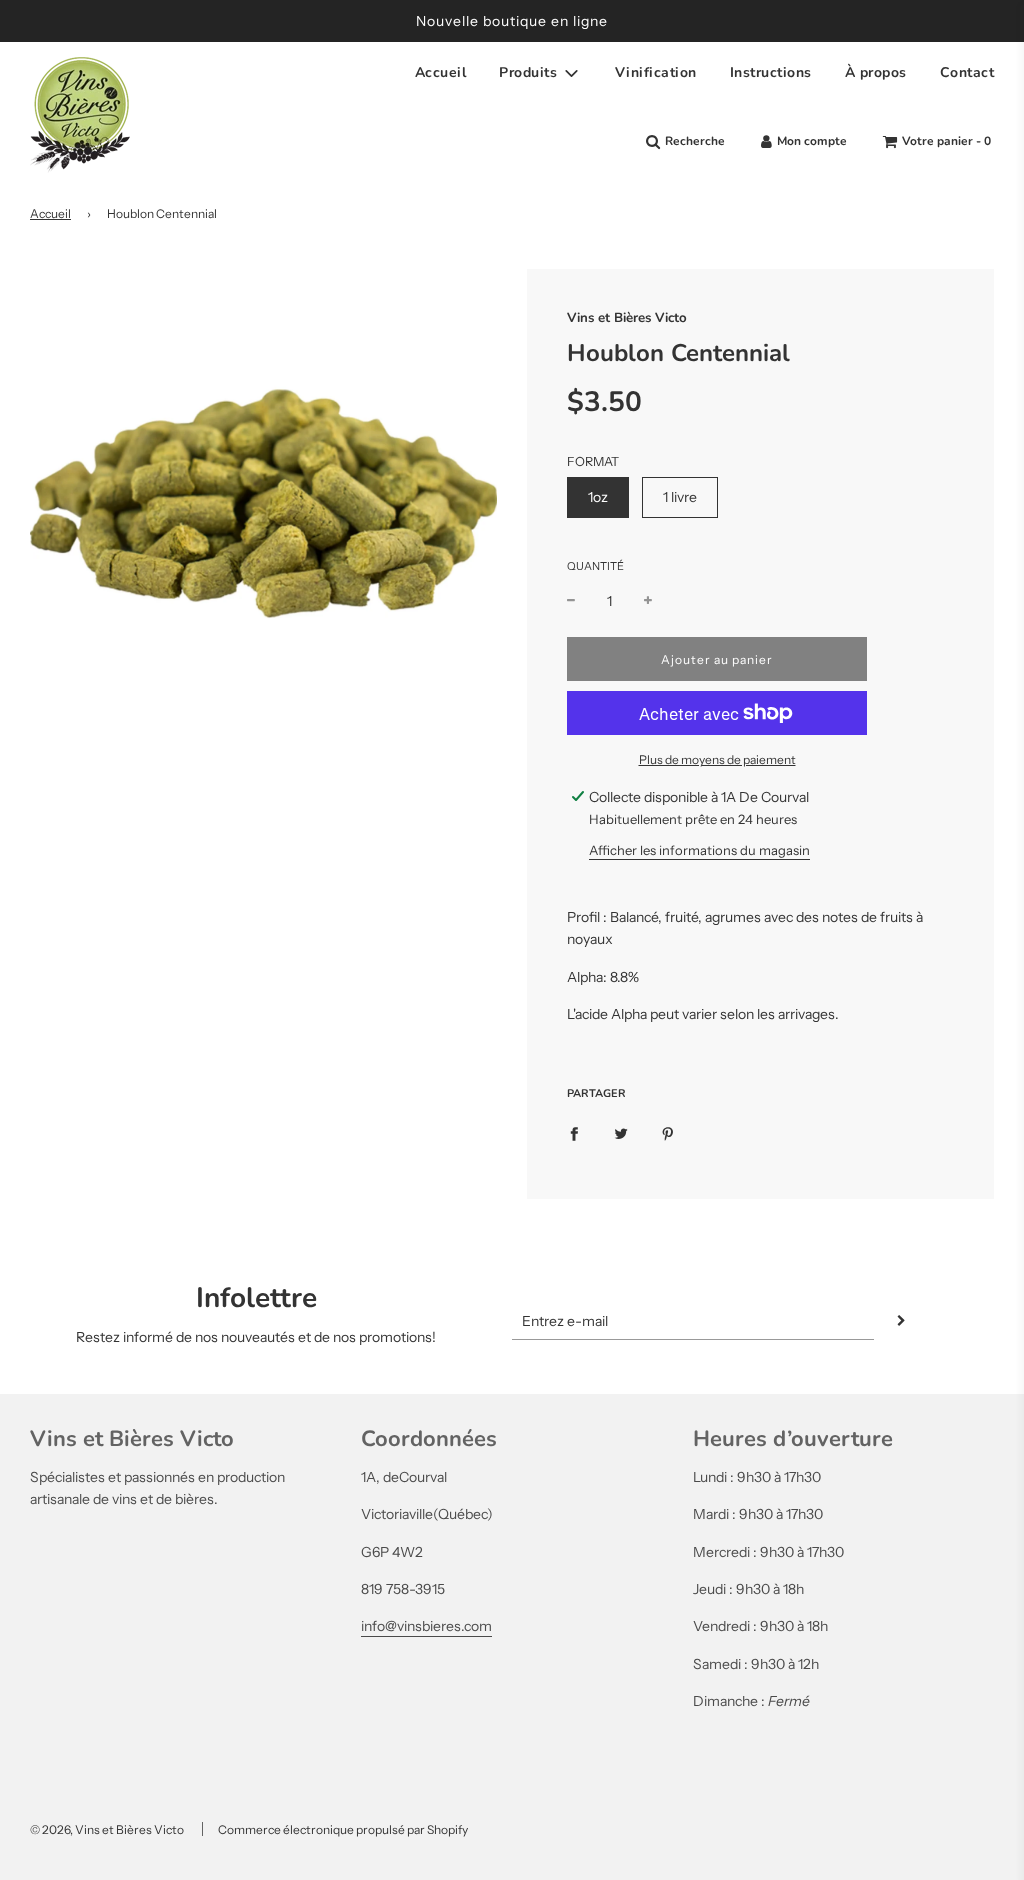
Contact (967, 72)
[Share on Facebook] (574, 1133)
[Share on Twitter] (621, 1133)
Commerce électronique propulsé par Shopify (343, 1829)
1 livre (680, 497)
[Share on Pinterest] (668, 1133)
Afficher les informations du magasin (699, 850)
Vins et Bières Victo (627, 318)
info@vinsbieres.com (426, 1626)
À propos (876, 72)
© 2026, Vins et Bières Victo (107, 1829)
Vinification (656, 72)
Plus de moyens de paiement (717, 759)
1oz (598, 497)
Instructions (771, 72)
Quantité (595, 566)
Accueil (441, 72)
